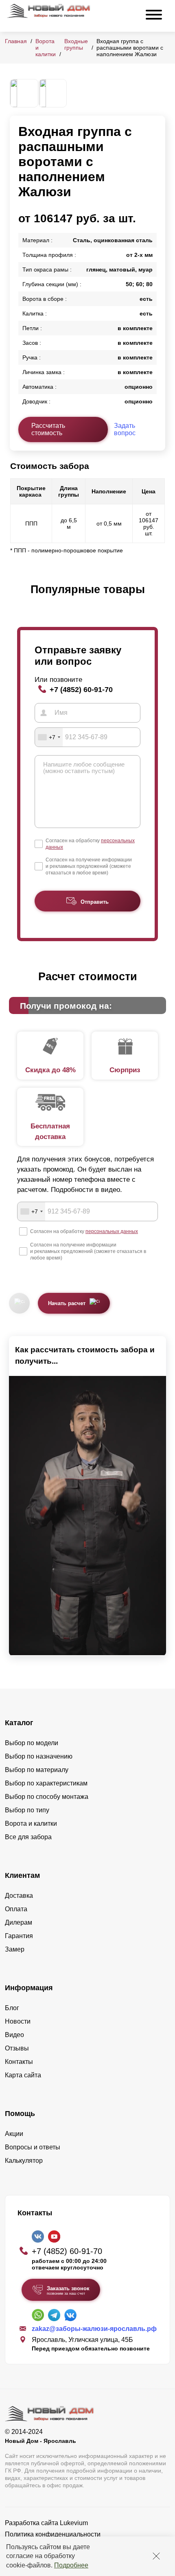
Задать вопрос (125, 429)
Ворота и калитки (31, 1824)
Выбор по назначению (39, 1756)
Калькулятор (24, 2161)
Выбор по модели (32, 1743)
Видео (14, 2035)
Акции (14, 2134)
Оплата (16, 1909)
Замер (15, 1949)
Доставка (19, 1896)
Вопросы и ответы (33, 2147)
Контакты (19, 2062)
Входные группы (76, 44)
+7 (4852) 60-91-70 (81, 689)
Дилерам (19, 1922)
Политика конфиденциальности (53, 2534)
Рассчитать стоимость (48, 429)
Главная (16, 41)
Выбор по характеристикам (46, 1783)
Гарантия (19, 1936)
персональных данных (112, 1231)
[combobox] (49, 737)
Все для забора (28, 1837)
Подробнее (71, 2565)
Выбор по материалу (37, 1770)
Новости (18, 2021)
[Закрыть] (156, 2556)
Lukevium (74, 2523)
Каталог (19, 1723)
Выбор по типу (27, 1810)
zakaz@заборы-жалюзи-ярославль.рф (94, 2329)
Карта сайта (23, 2075)
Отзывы (17, 2048)
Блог (12, 2008)
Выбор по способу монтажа (47, 1797)
